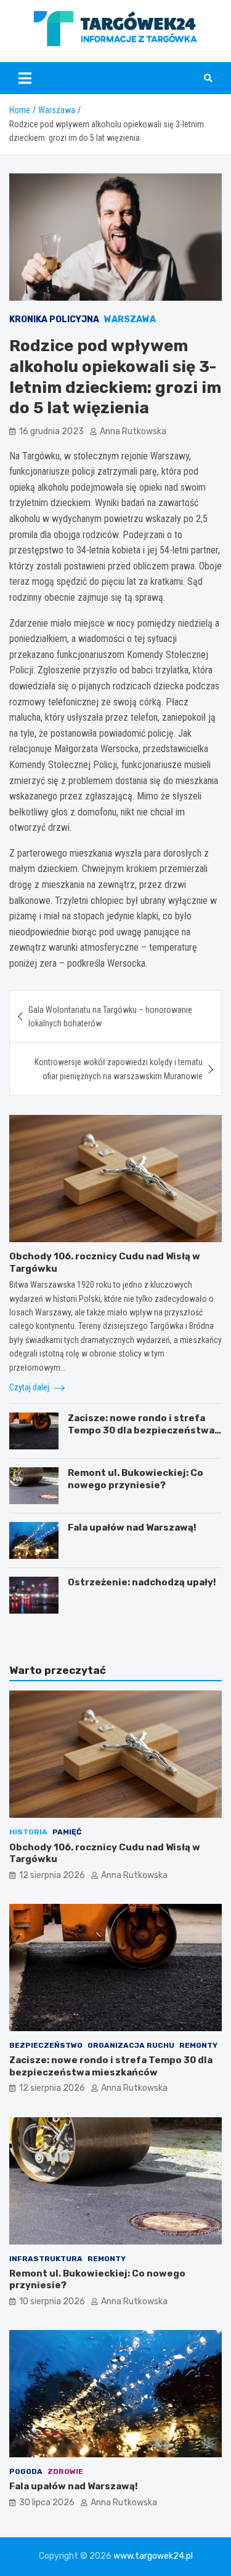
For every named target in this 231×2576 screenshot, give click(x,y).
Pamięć (67, 1832)
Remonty (198, 2045)
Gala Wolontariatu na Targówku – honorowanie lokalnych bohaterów (110, 1017)
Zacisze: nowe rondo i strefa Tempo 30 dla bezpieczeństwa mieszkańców (141, 1430)
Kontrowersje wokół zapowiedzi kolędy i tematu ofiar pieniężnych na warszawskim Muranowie (119, 1069)
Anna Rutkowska (133, 431)
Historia (28, 1832)
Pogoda (26, 2471)
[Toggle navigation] (25, 78)
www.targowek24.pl (153, 2556)
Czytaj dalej (30, 1387)
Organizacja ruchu (131, 2045)
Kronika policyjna (54, 319)
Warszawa (130, 319)
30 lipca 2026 (47, 2503)
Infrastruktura (46, 2259)
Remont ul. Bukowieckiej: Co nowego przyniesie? (136, 1479)
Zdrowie (65, 2471)
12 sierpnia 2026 (52, 1875)
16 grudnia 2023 (51, 431)
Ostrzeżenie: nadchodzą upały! (142, 1582)
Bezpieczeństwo (46, 2045)
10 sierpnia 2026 (52, 2301)
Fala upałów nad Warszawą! (132, 1528)
